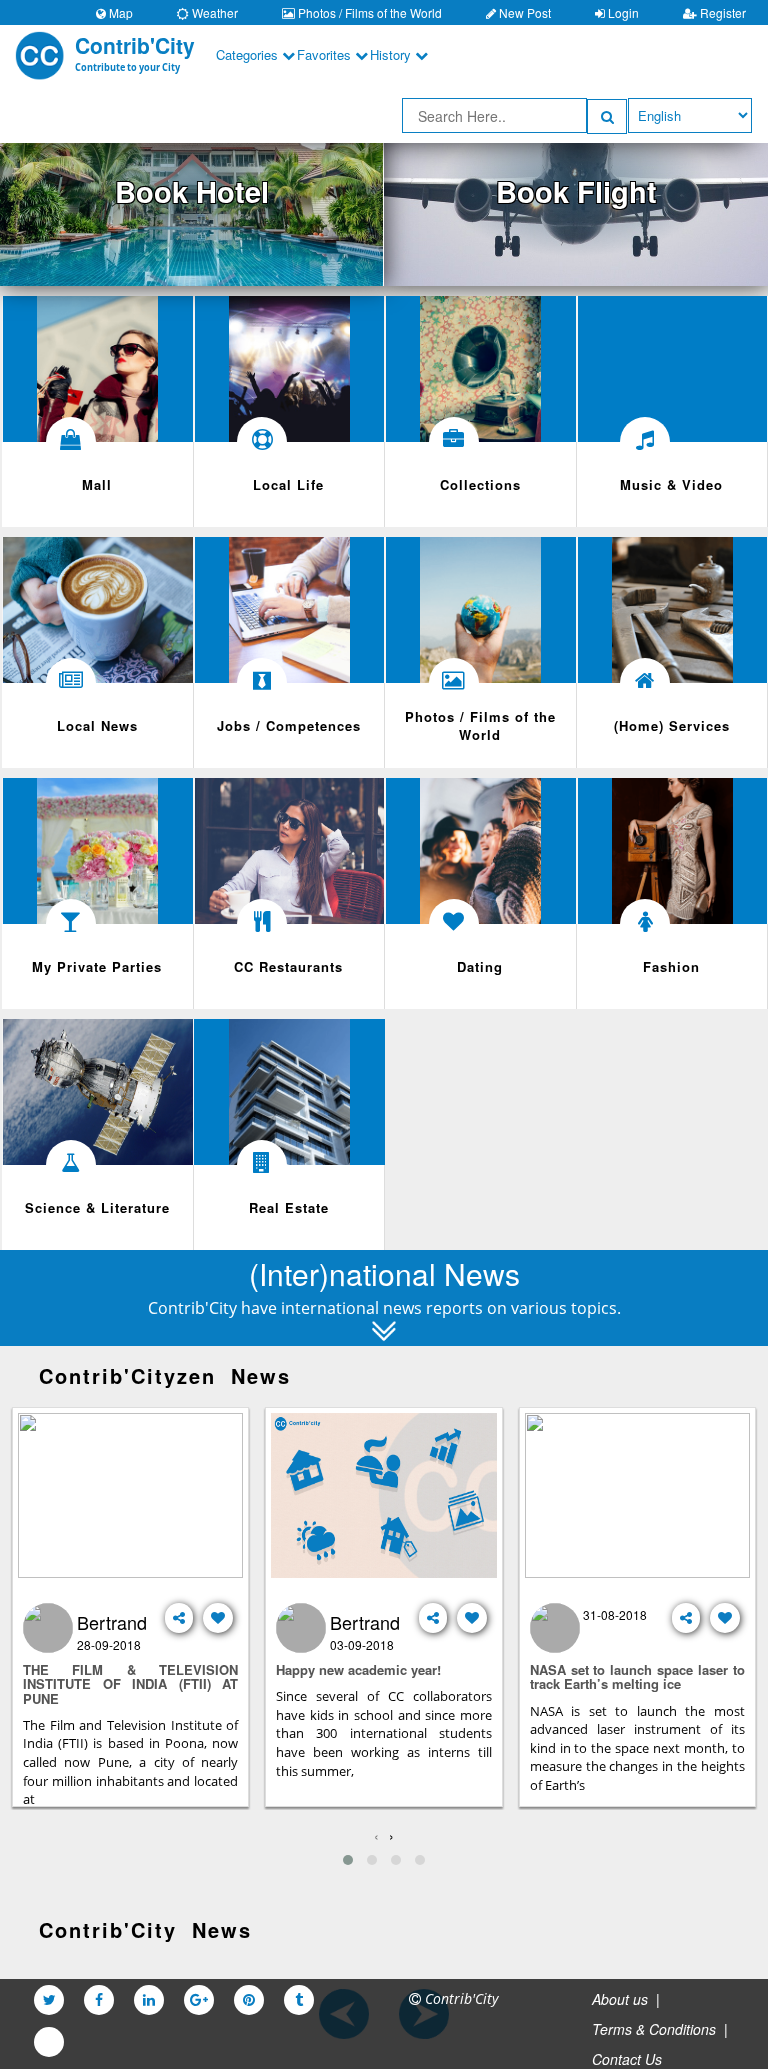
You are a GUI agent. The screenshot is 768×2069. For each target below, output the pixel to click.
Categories (249, 54)
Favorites (326, 54)
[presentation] (376, 1835)
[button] (348, 1860)
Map (119, 12)
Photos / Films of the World (368, 12)
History (392, 54)
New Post (523, 12)
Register (721, 12)
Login (622, 12)
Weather (213, 12)
